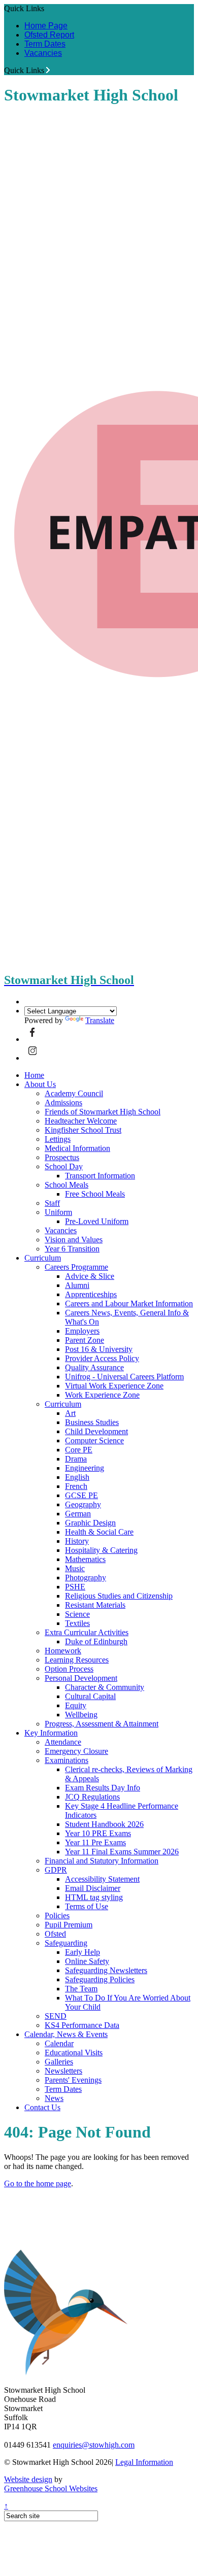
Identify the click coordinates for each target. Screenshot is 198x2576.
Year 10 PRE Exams (98, 1833)
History (77, 1541)
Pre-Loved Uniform (97, 1221)
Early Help (82, 1952)
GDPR (56, 1870)
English (77, 1477)
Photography (86, 1578)
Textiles (77, 1623)
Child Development (96, 1431)
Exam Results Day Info (103, 1788)
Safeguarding (66, 1943)
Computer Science (94, 1440)
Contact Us (42, 2107)
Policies (57, 1916)
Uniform (58, 1212)
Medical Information (77, 1148)
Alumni (77, 1285)
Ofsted (55, 1934)
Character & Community (105, 1687)
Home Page (46, 26)
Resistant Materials (95, 1605)
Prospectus (62, 1157)
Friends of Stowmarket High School (103, 1112)
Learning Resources (77, 1660)
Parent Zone (85, 1340)
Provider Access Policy (102, 1358)
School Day (64, 1166)
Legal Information (144, 2462)
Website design (28, 2479)
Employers (82, 1331)
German (78, 1514)
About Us (40, 1084)
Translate (100, 1020)
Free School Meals (95, 1194)
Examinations (67, 1760)
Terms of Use (87, 1906)
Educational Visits (74, 2053)
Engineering (85, 1468)
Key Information (51, 1733)
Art (70, 1413)
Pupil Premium (69, 1925)
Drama (76, 1459)
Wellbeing (81, 1715)
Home (34, 1075)
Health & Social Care (99, 1532)
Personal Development (81, 1678)
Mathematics (85, 1559)
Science (77, 1614)
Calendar (59, 2043)
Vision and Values (74, 1240)
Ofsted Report (49, 35)
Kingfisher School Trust (83, 1130)
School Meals (67, 1185)
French (76, 1486)
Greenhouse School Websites (51, 2488)
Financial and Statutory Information (102, 1861)
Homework (63, 1651)
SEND (56, 2016)
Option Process (69, 1669)
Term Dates (45, 44)
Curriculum (43, 1258)
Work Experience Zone (102, 1395)
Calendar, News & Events (66, 2034)
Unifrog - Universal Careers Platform (124, 1377)
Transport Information (100, 1176)
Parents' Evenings (73, 2080)
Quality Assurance (94, 1367)
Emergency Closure (76, 1751)
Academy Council (74, 1093)
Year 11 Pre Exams (95, 1842)
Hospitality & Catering (101, 1550)
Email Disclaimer (93, 1888)
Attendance (63, 1742)
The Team (81, 1989)
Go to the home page (38, 2183)
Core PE (79, 1450)
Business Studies (92, 1422)
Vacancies (43, 53)
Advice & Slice (90, 1276)
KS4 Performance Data (82, 2025)
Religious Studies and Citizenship (119, 1596)
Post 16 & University (99, 1349)
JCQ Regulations (92, 1797)
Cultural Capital (90, 1696)
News (54, 2098)
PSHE (75, 1587)
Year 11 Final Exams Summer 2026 (122, 1852)
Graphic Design (90, 1523)
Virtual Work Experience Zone (114, 1386)
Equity (76, 1705)
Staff (52, 1203)
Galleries (59, 2062)
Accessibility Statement (102, 1879)
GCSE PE (81, 1495)
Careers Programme (76, 1267)
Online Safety (87, 1961)
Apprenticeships (91, 1294)
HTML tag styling (94, 1897)
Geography (83, 1504)
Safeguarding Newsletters (106, 1970)
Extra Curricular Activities (87, 1632)
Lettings (58, 1139)
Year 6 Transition (72, 1249)
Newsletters (63, 2071)
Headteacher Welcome (81, 1121)
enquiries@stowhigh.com (94, 2445)
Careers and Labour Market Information (129, 1303)
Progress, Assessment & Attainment (102, 1724)
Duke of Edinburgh (96, 1641)
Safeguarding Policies (100, 1979)
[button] (48, 70)
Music (75, 1568)
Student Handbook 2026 (104, 1824)
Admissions (63, 1103)
